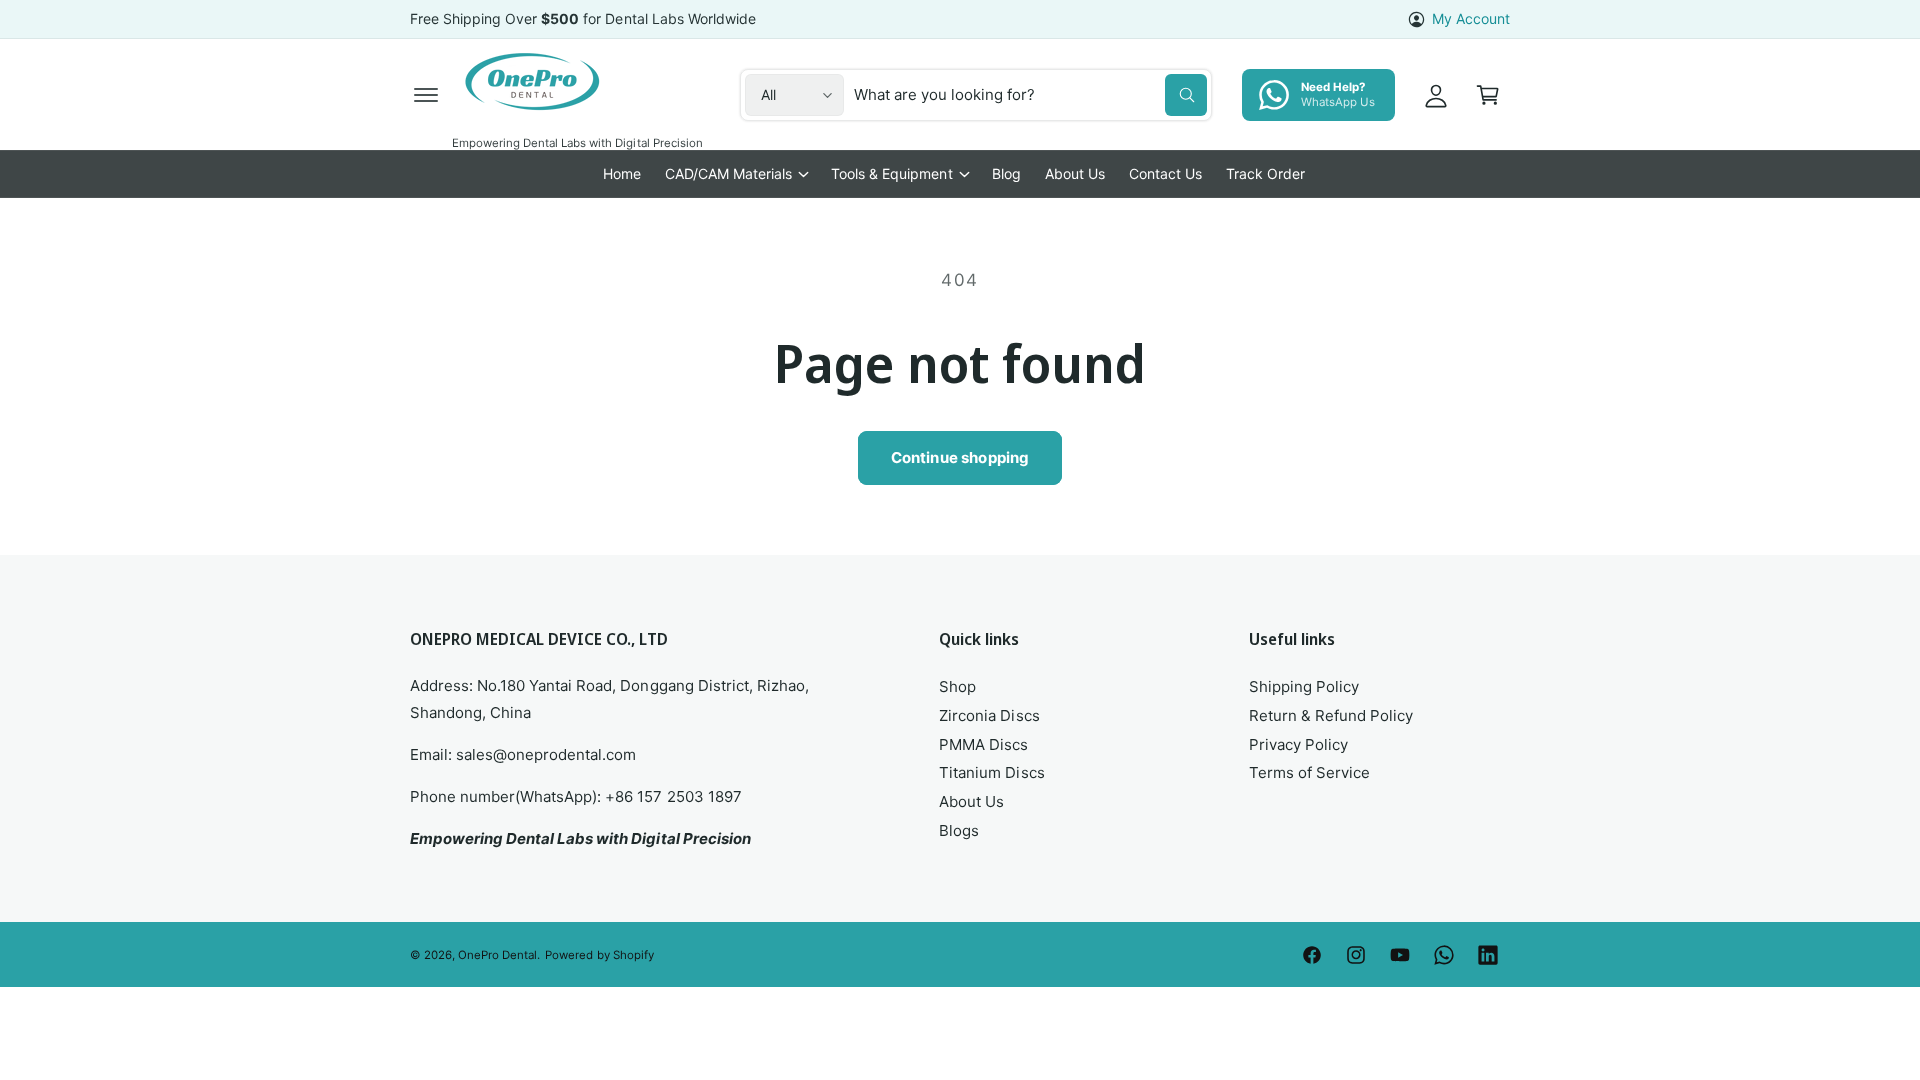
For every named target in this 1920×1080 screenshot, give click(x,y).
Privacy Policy (1298, 744)
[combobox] (1030, 95)
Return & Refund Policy (1331, 715)
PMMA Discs (983, 744)
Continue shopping (960, 457)
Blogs (959, 830)
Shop (957, 686)
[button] (426, 95)
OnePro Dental (497, 955)
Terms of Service (1309, 772)
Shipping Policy (1304, 686)
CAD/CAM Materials (728, 173)
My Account (1471, 18)
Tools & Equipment (891, 173)
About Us (971, 801)
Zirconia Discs (989, 715)
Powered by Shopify (599, 955)
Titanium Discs (991, 772)
